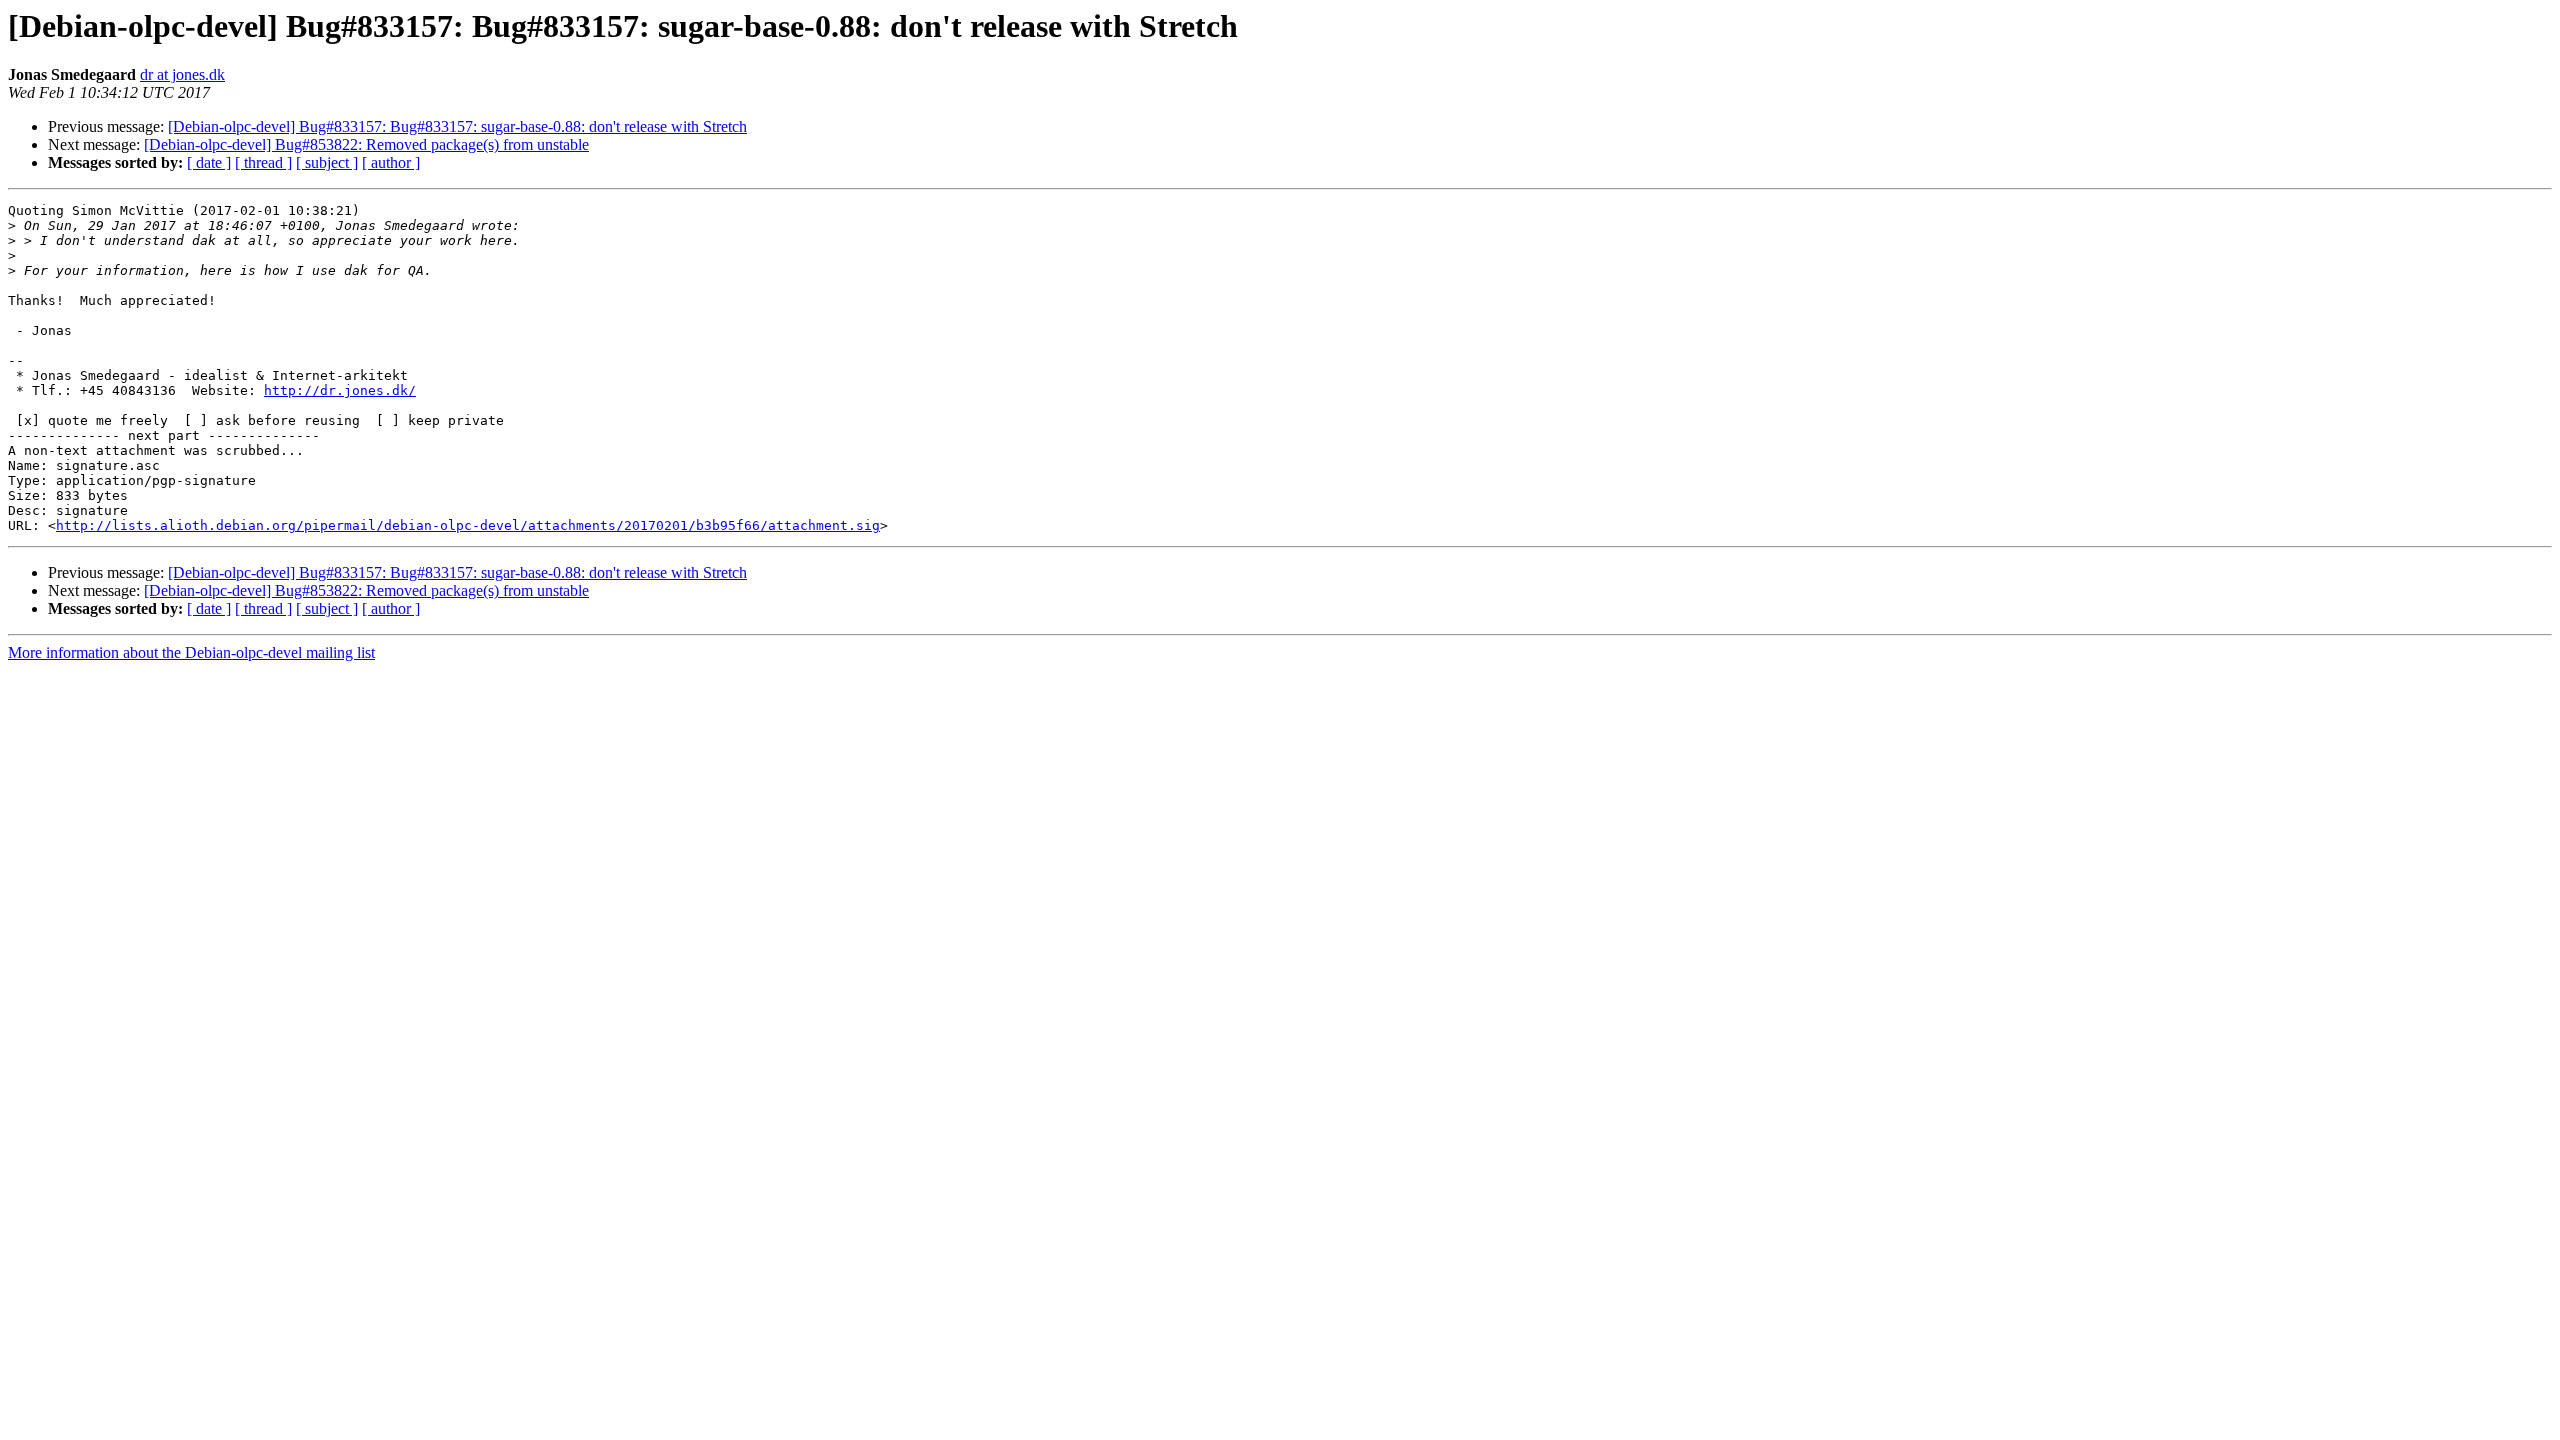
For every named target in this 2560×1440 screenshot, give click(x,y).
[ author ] (391, 162)
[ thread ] (263, 162)
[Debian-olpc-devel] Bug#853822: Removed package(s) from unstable (366, 144)
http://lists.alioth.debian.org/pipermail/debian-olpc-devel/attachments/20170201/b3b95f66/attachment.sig (468, 525)
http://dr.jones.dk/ (340, 390)
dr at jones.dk (182, 74)
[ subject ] (327, 162)
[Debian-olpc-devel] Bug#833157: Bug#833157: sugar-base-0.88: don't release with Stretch (457, 126)
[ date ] (209, 162)
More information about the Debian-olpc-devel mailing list (191, 652)
